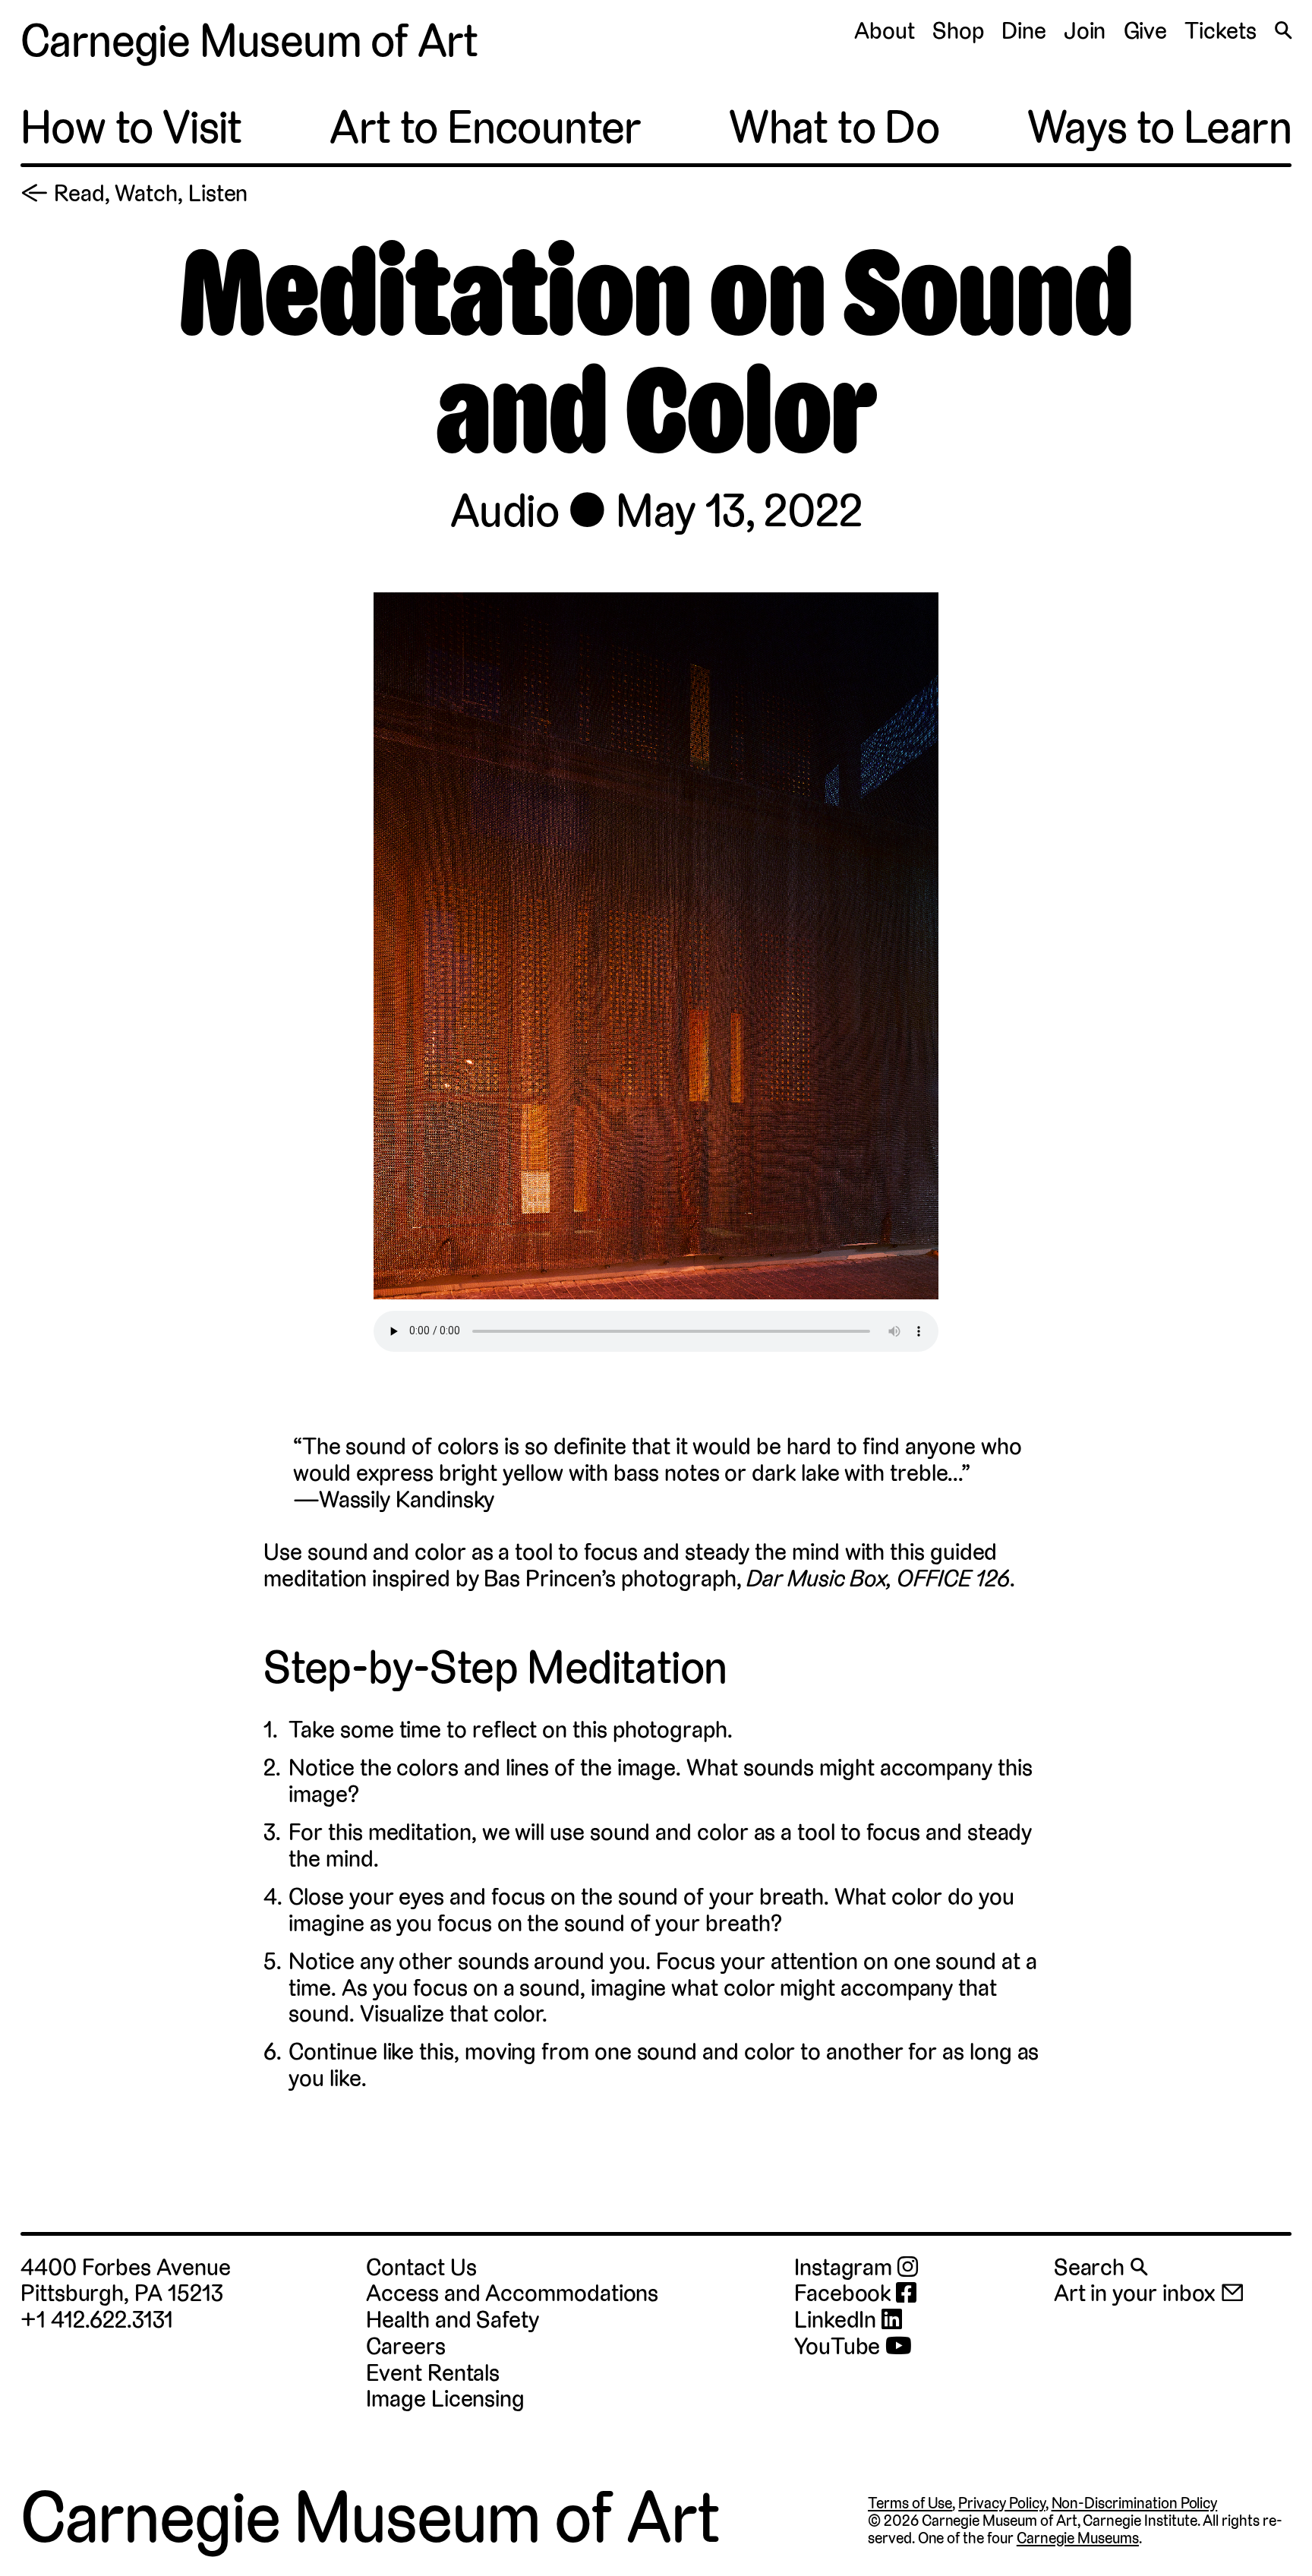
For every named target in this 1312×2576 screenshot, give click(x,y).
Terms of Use (910, 2503)
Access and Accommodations (512, 2293)
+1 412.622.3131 (97, 2320)
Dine (1024, 31)
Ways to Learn (1159, 127)
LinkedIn (838, 2320)
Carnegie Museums (1078, 2538)
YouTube (840, 2347)
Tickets (1220, 31)
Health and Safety (453, 2320)
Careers (405, 2346)
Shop (958, 31)
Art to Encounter (485, 127)
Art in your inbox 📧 (1150, 2293)
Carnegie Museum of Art (249, 41)
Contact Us (421, 2267)
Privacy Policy (1001, 2503)
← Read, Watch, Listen (134, 193)
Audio (505, 510)
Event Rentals (433, 2373)
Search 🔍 (1101, 2267)
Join (1085, 31)
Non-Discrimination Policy (1135, 2503)
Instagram (846, 2268)
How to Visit (131, 127)
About (885, 31)
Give (1146, 31)
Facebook (845, 2294)
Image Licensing (445, 2399)
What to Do (834, 127)
